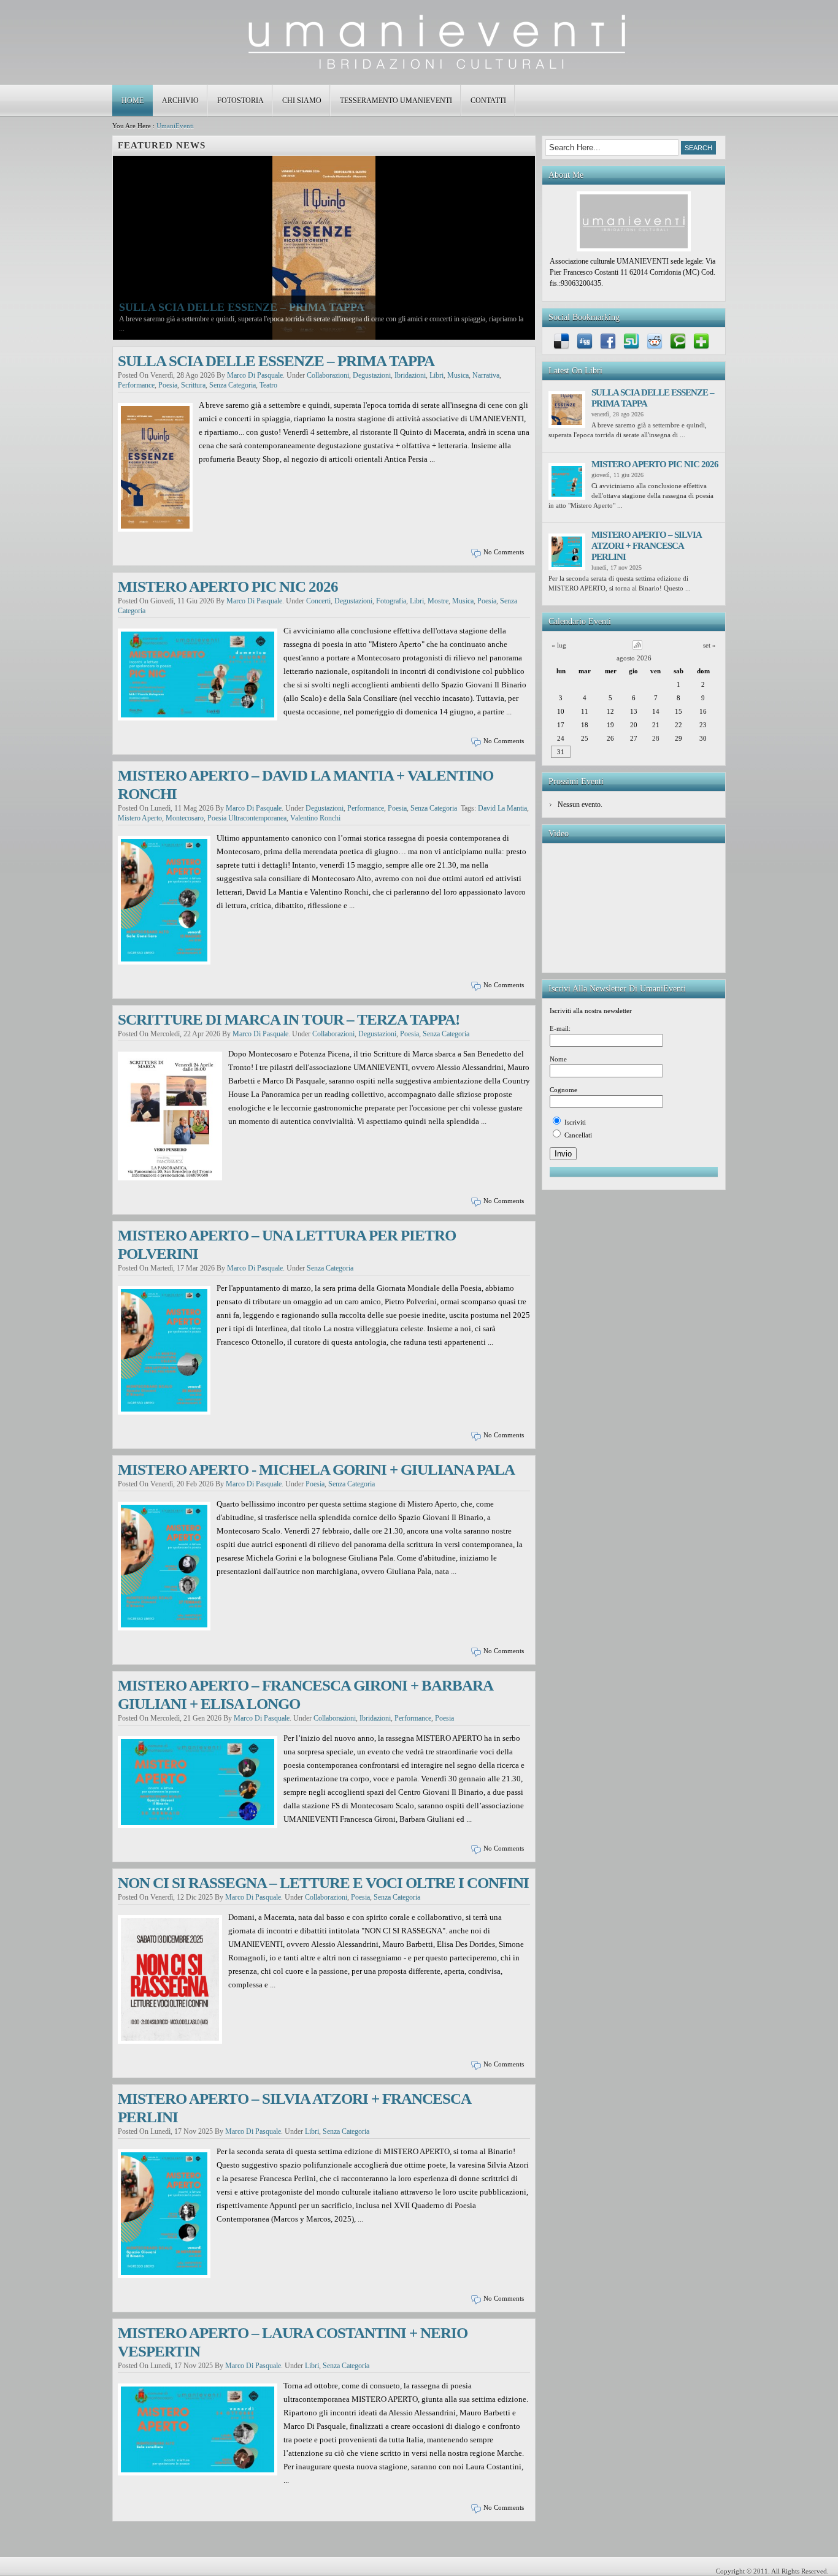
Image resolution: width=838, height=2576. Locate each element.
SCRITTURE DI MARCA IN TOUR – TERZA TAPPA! (289, 1019)
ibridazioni (410, 375)
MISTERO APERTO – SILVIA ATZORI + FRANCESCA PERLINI (646, 546)
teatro (268, 385)
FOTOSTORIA (240, 101)
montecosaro (185, 818)
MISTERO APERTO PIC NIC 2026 (228, 587)
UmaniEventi (175, 126)
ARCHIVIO (180, 101)
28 (656, 738)
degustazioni (372, 375)
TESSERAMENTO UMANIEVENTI (396, 101)
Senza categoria (233, 385)
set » (709, 645)
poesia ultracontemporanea (247, 818)
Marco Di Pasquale (255, 375)
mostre (438, 601)
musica (458, 375)
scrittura (193, 385)
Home (133, 101)
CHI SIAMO (302, 101)
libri (436, 375)
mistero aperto (140, 818)
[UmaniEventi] (419, 67)
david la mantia (502, 808)
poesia (168, 385)
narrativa (486, 375)
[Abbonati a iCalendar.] (637, 648)
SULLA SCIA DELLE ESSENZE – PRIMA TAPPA (242, 327)
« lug (559, 645)
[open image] (324, 247)
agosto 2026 (634, 658)
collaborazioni (328, 375)
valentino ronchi (315, 818)
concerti (318, 601)
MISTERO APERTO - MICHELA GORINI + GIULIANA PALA (316, 1470)
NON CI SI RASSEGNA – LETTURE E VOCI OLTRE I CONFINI (323, 1883)
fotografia (391, 601)
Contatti (488, 101)
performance (136, 385)
